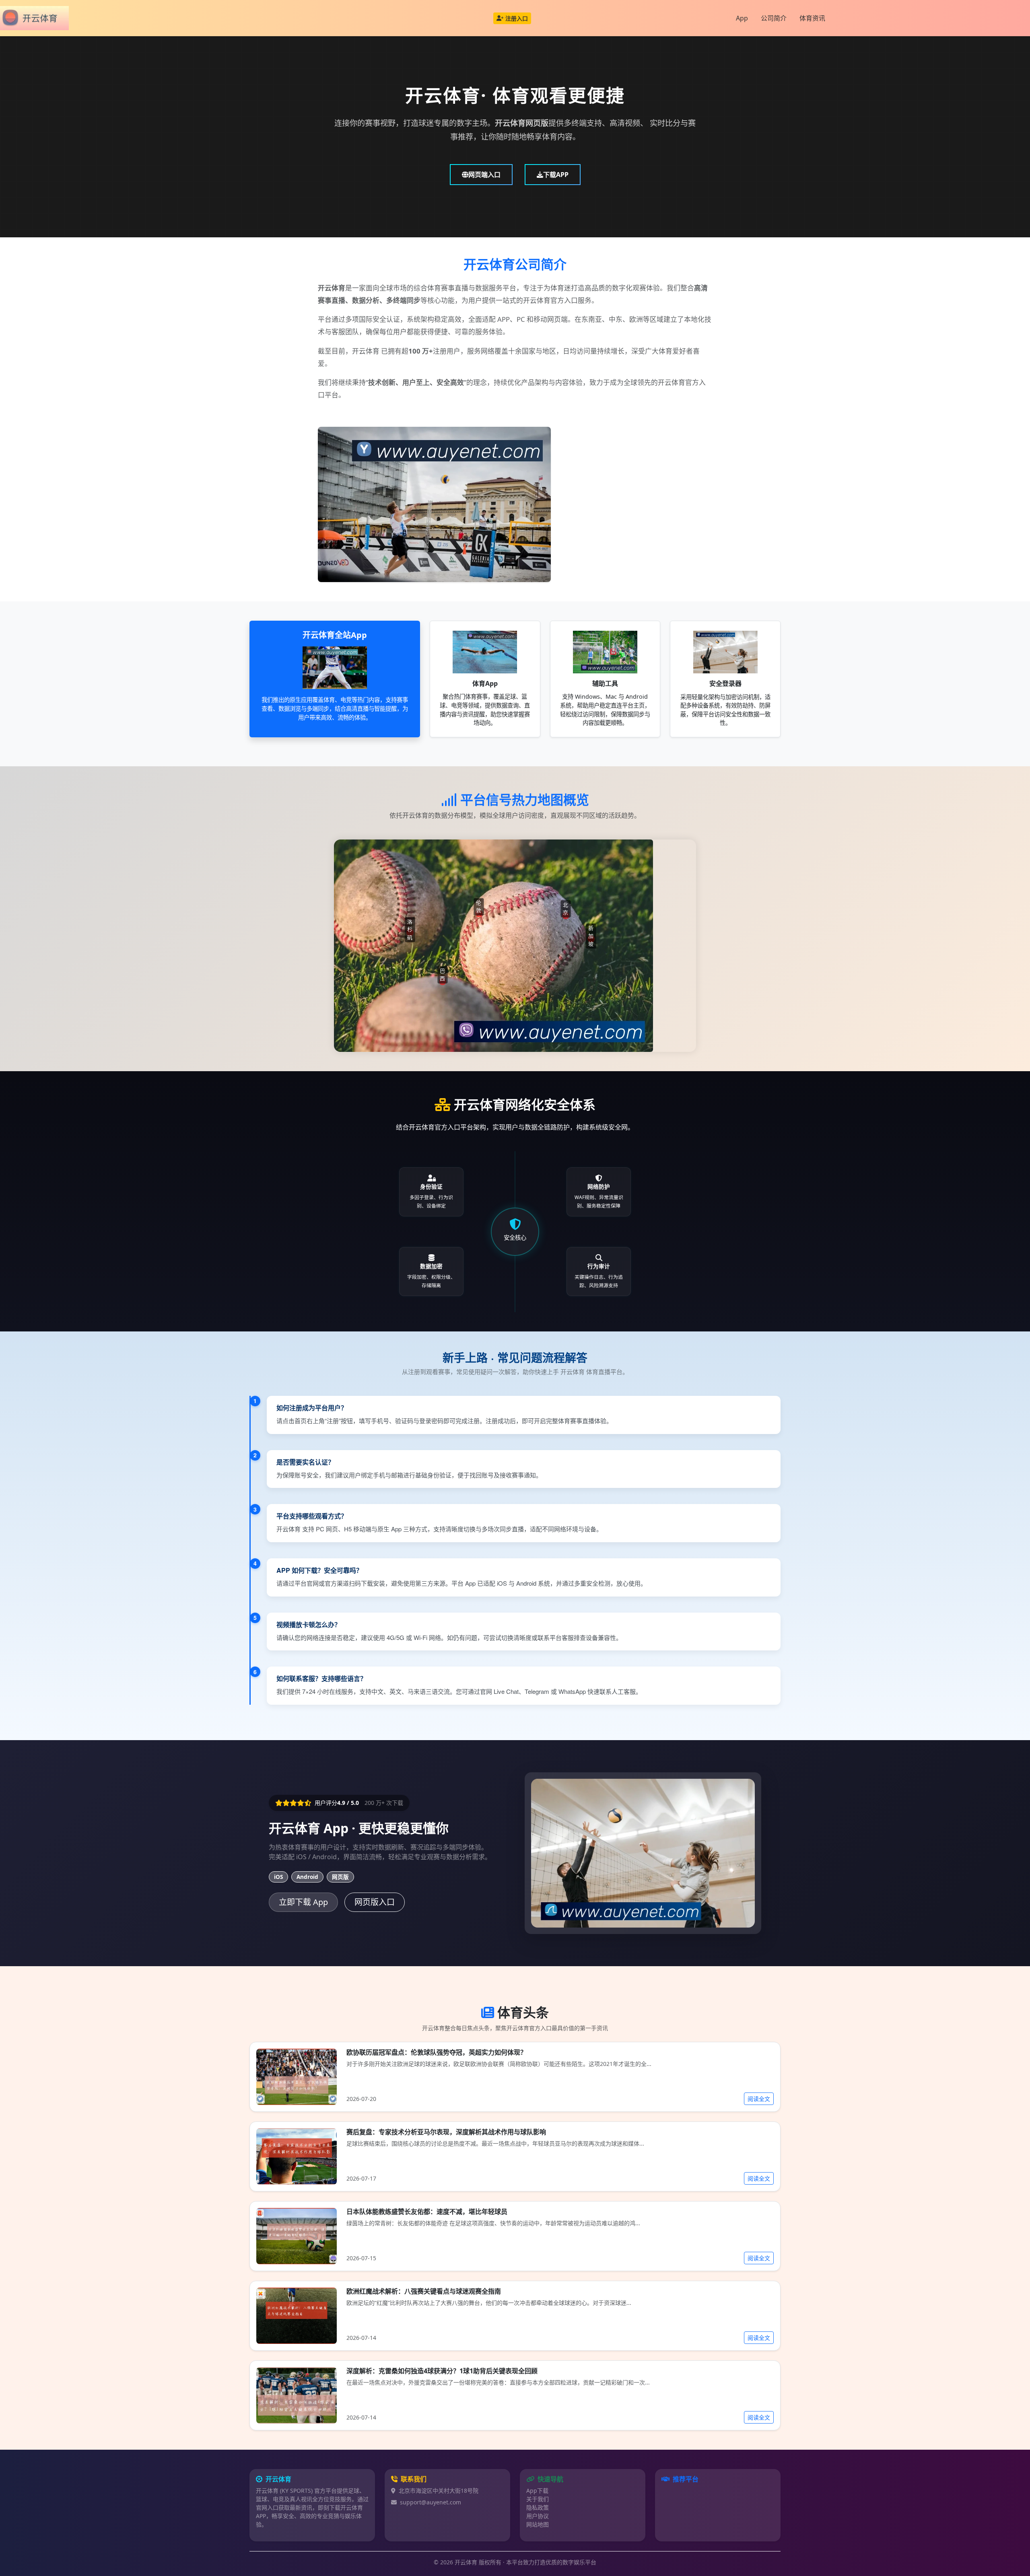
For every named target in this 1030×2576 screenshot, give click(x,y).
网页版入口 (375, 1902)
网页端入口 (484, 175)
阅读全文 (759, 2099)
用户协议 (538, 2516)
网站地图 (538, 2524)
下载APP (556, 175)
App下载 (537, 2491)
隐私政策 (538, 2507)
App (742, 18)
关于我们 (538, 2499)
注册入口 (517, 18)
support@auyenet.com (431, 2502)
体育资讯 (812, 18)
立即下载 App (303, 1902)
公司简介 (774, 18)
